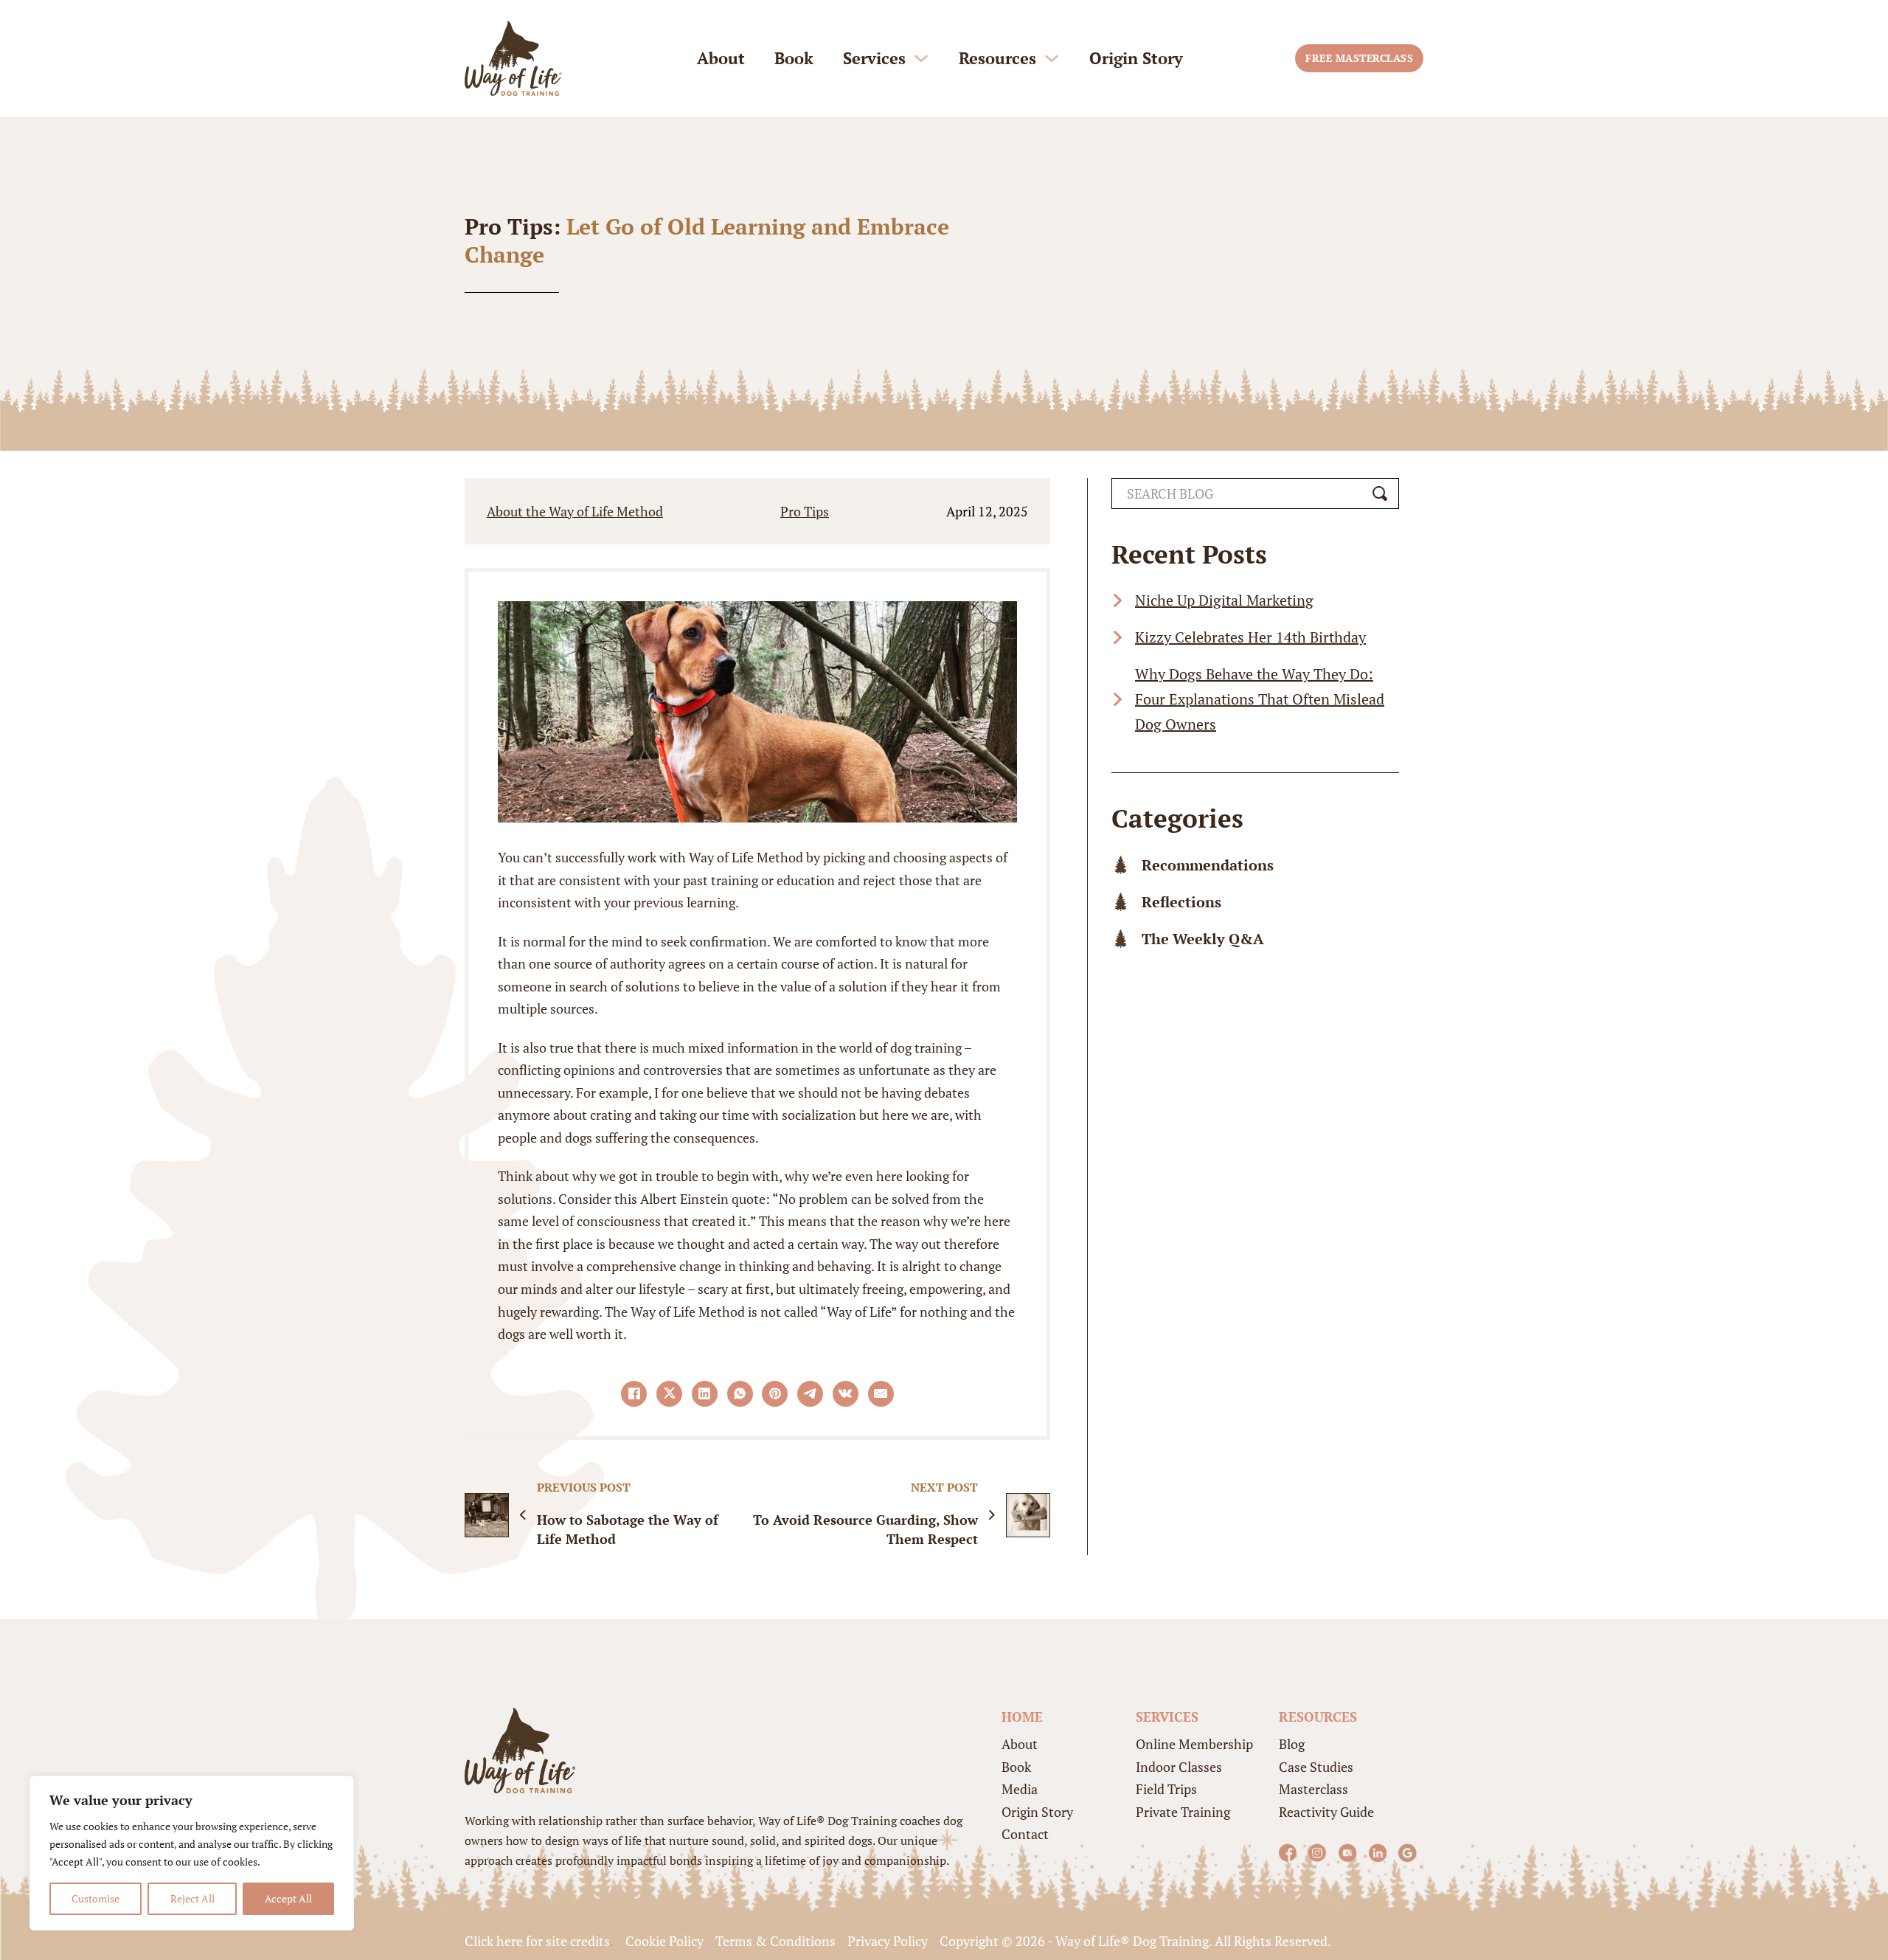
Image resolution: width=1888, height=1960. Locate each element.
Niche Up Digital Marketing (1224, 600)
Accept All (288, 1898)
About (721, 58)
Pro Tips (805, 511)
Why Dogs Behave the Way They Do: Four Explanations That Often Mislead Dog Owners (1260, 699)
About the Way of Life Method (575, 511)
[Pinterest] (775, 1394)
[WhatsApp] (740, 1394)
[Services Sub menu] (921, 58)
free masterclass (1359, 58)
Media (1020, 1789)
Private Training (1183, 1812)
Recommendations (1208, 865)
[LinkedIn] (705, 1394)
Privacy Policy (888, 1941)
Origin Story (1136, 58)
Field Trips (1166, 1789)
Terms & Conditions (775, 1941)
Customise (96, 1898)
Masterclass (1313, 1789)
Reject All (192, 1898)
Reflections (1181, 902)
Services (874, 58)
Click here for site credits (537, 1941)
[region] (192, 1853)
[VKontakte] (846, 1394)
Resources (997, 58)
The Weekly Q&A (1203, 939)
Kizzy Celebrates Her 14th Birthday (1250, 637)
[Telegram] (810, 1394)
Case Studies (1316, 1767)
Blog (1292, 1744)
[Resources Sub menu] (1052, 58)
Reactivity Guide (1326, 1812)
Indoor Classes (1179, 1767)
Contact (1025, 1834)
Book (794, 58)
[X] (669, 1394)
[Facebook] (634, 1394)
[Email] (881, 1394)
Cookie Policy (664, 1941)
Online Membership (1194, 1744)
